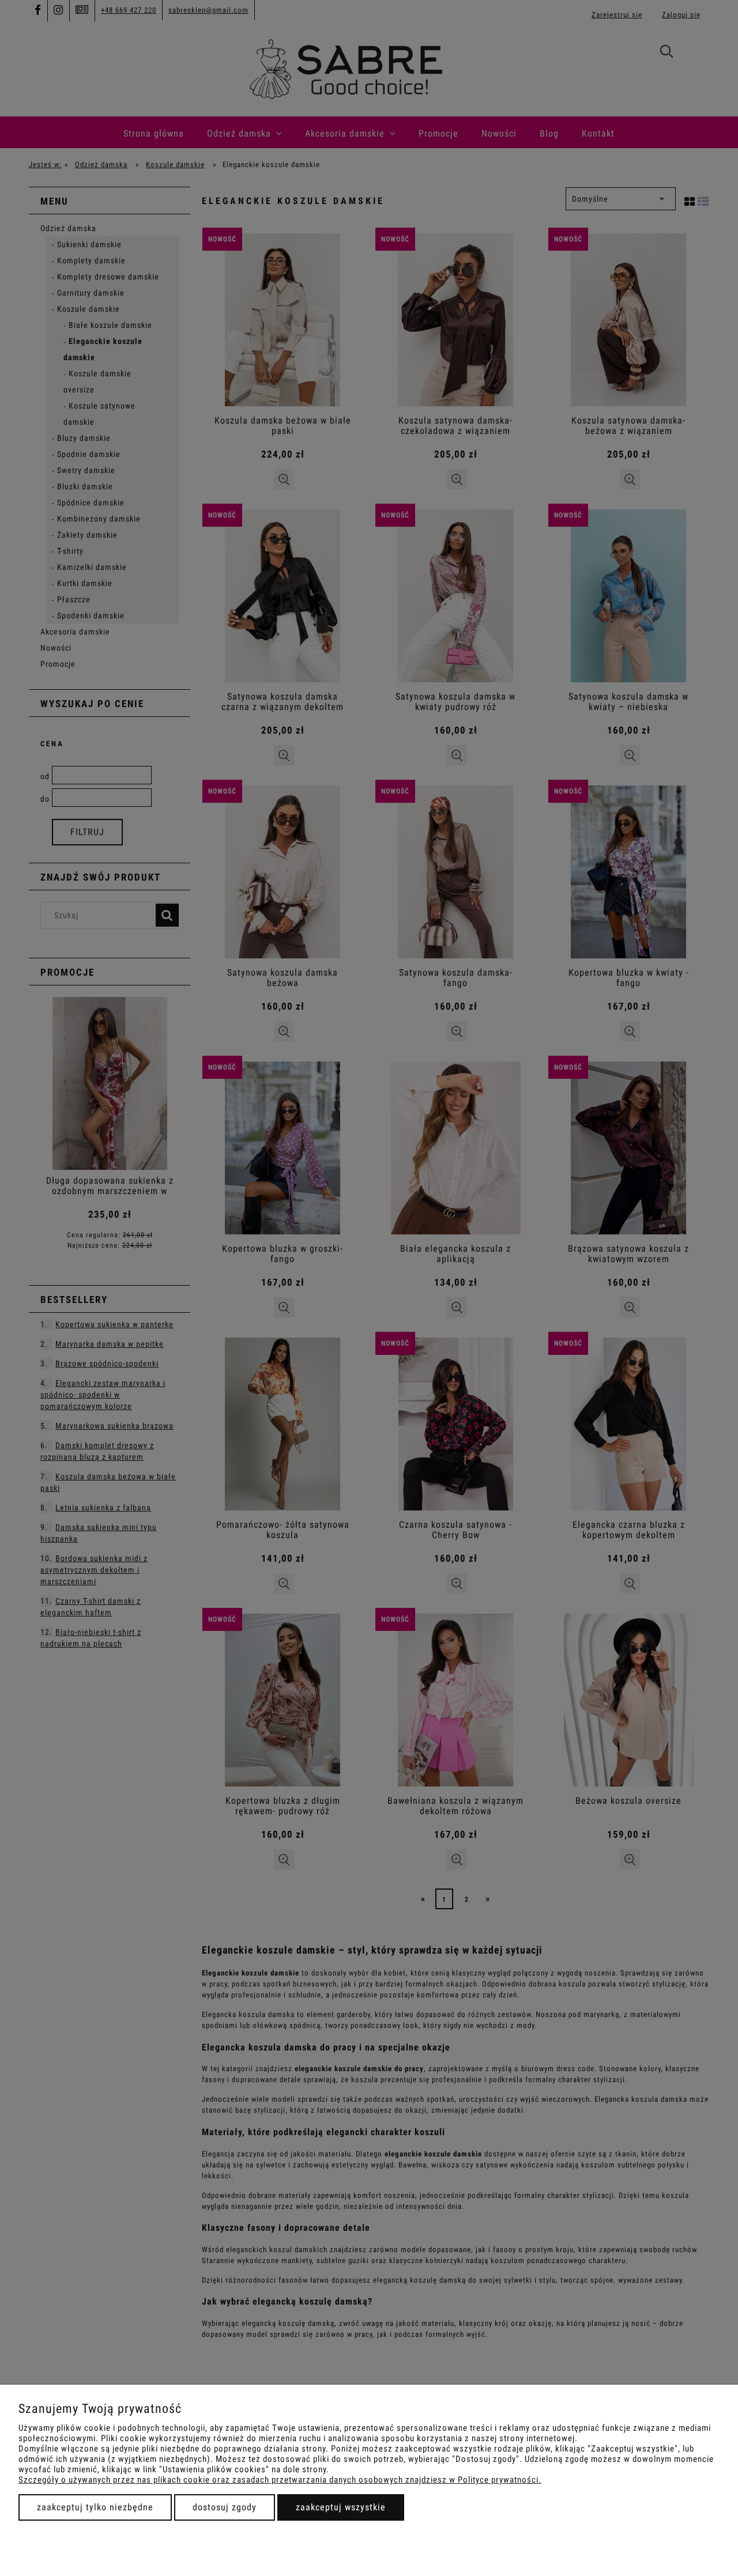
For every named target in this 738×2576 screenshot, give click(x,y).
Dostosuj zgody (225, 2507)
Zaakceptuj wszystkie (341, 2507)
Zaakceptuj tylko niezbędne (95, 2507)
